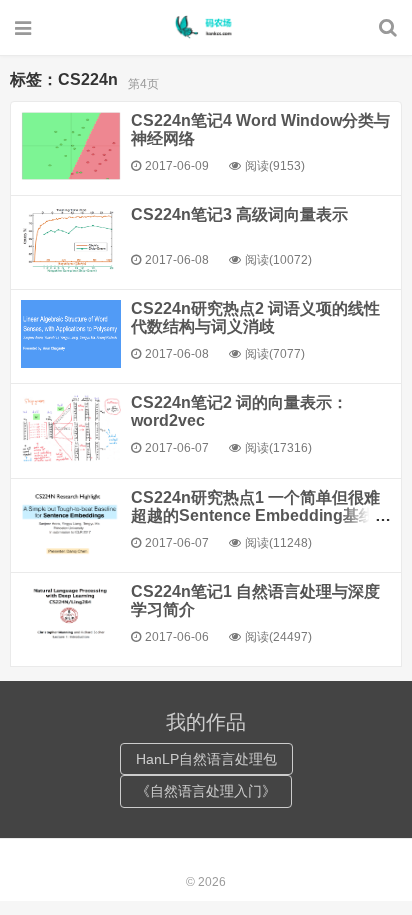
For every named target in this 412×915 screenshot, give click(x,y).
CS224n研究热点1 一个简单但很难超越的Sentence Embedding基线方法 (261, 515)
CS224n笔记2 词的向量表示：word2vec (239, 411)
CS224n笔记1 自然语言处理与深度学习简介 (255, 600)
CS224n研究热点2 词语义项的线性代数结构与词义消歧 (255, 317)
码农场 (206, 27)
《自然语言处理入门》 (206, 791)
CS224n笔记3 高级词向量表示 (239, 214)
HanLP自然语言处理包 (206, 759)
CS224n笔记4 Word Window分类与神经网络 (260, 129)
